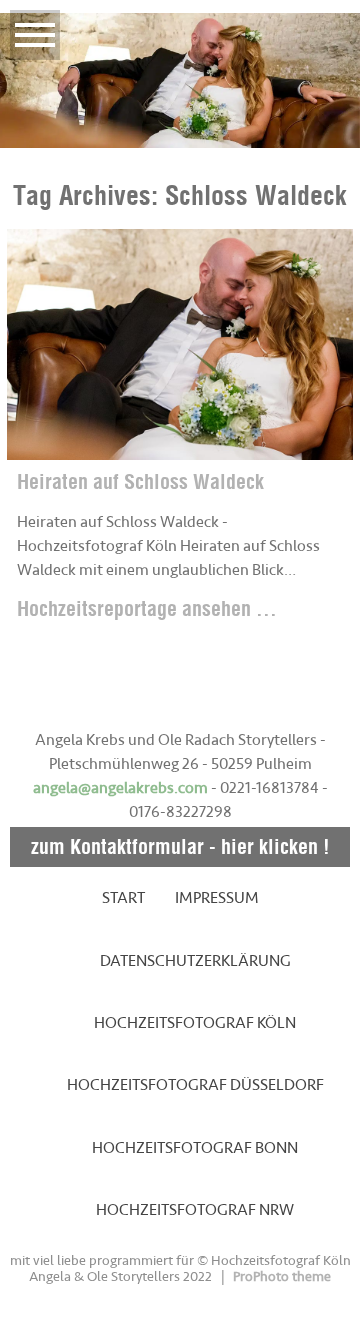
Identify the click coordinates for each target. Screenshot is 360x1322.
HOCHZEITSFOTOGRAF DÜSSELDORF (195, 1085)
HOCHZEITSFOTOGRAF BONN (195, 1148)
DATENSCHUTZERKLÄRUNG (195, 961)
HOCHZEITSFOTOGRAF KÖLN (195, 1023)
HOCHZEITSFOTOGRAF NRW (195, 1210)
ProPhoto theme (282, 1276)
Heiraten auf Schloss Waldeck (140, 481)
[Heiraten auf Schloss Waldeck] (180, 344)
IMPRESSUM (217, 898)
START (123, 898)
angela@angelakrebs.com (120, 788)
